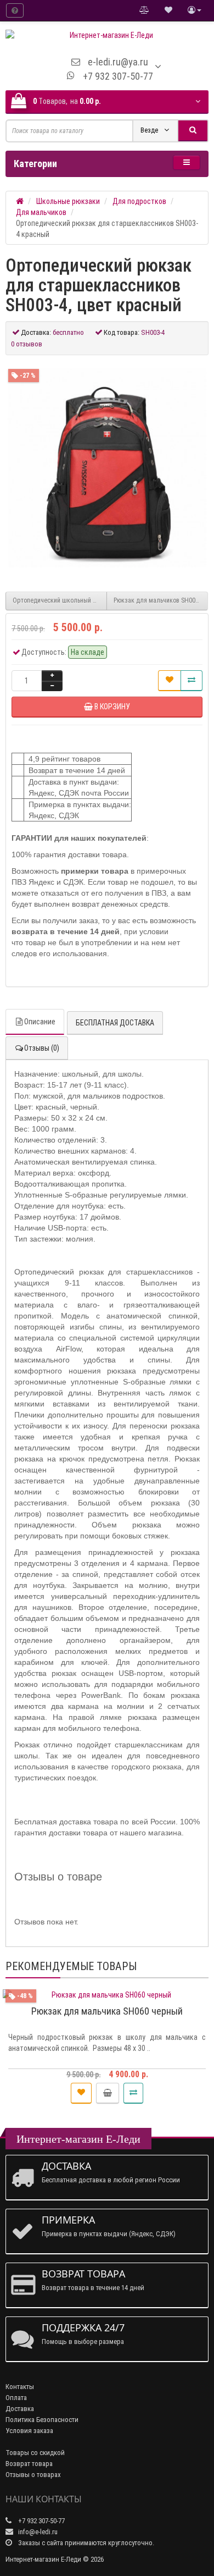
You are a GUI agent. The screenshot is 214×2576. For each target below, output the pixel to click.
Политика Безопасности (42, 2420)
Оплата (16, 2398)
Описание (40, 1022)
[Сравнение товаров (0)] (144, 10)
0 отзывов (27, 344)
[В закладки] (170, 681)
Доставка (20, 2409)
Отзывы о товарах (33, 2475)
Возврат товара (29, 2464)
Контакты (20, 2387)
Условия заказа (29, 2431)
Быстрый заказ (112, 2093)
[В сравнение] (192, 681)
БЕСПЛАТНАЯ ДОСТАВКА (115, 1023)
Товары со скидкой (35, 2453)
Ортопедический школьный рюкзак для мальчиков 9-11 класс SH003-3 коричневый (60, 600)
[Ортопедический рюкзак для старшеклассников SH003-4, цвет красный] (107, 468)
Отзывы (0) (42, 1048)
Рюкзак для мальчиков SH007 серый (161, 600)
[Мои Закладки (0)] (168, 10)
